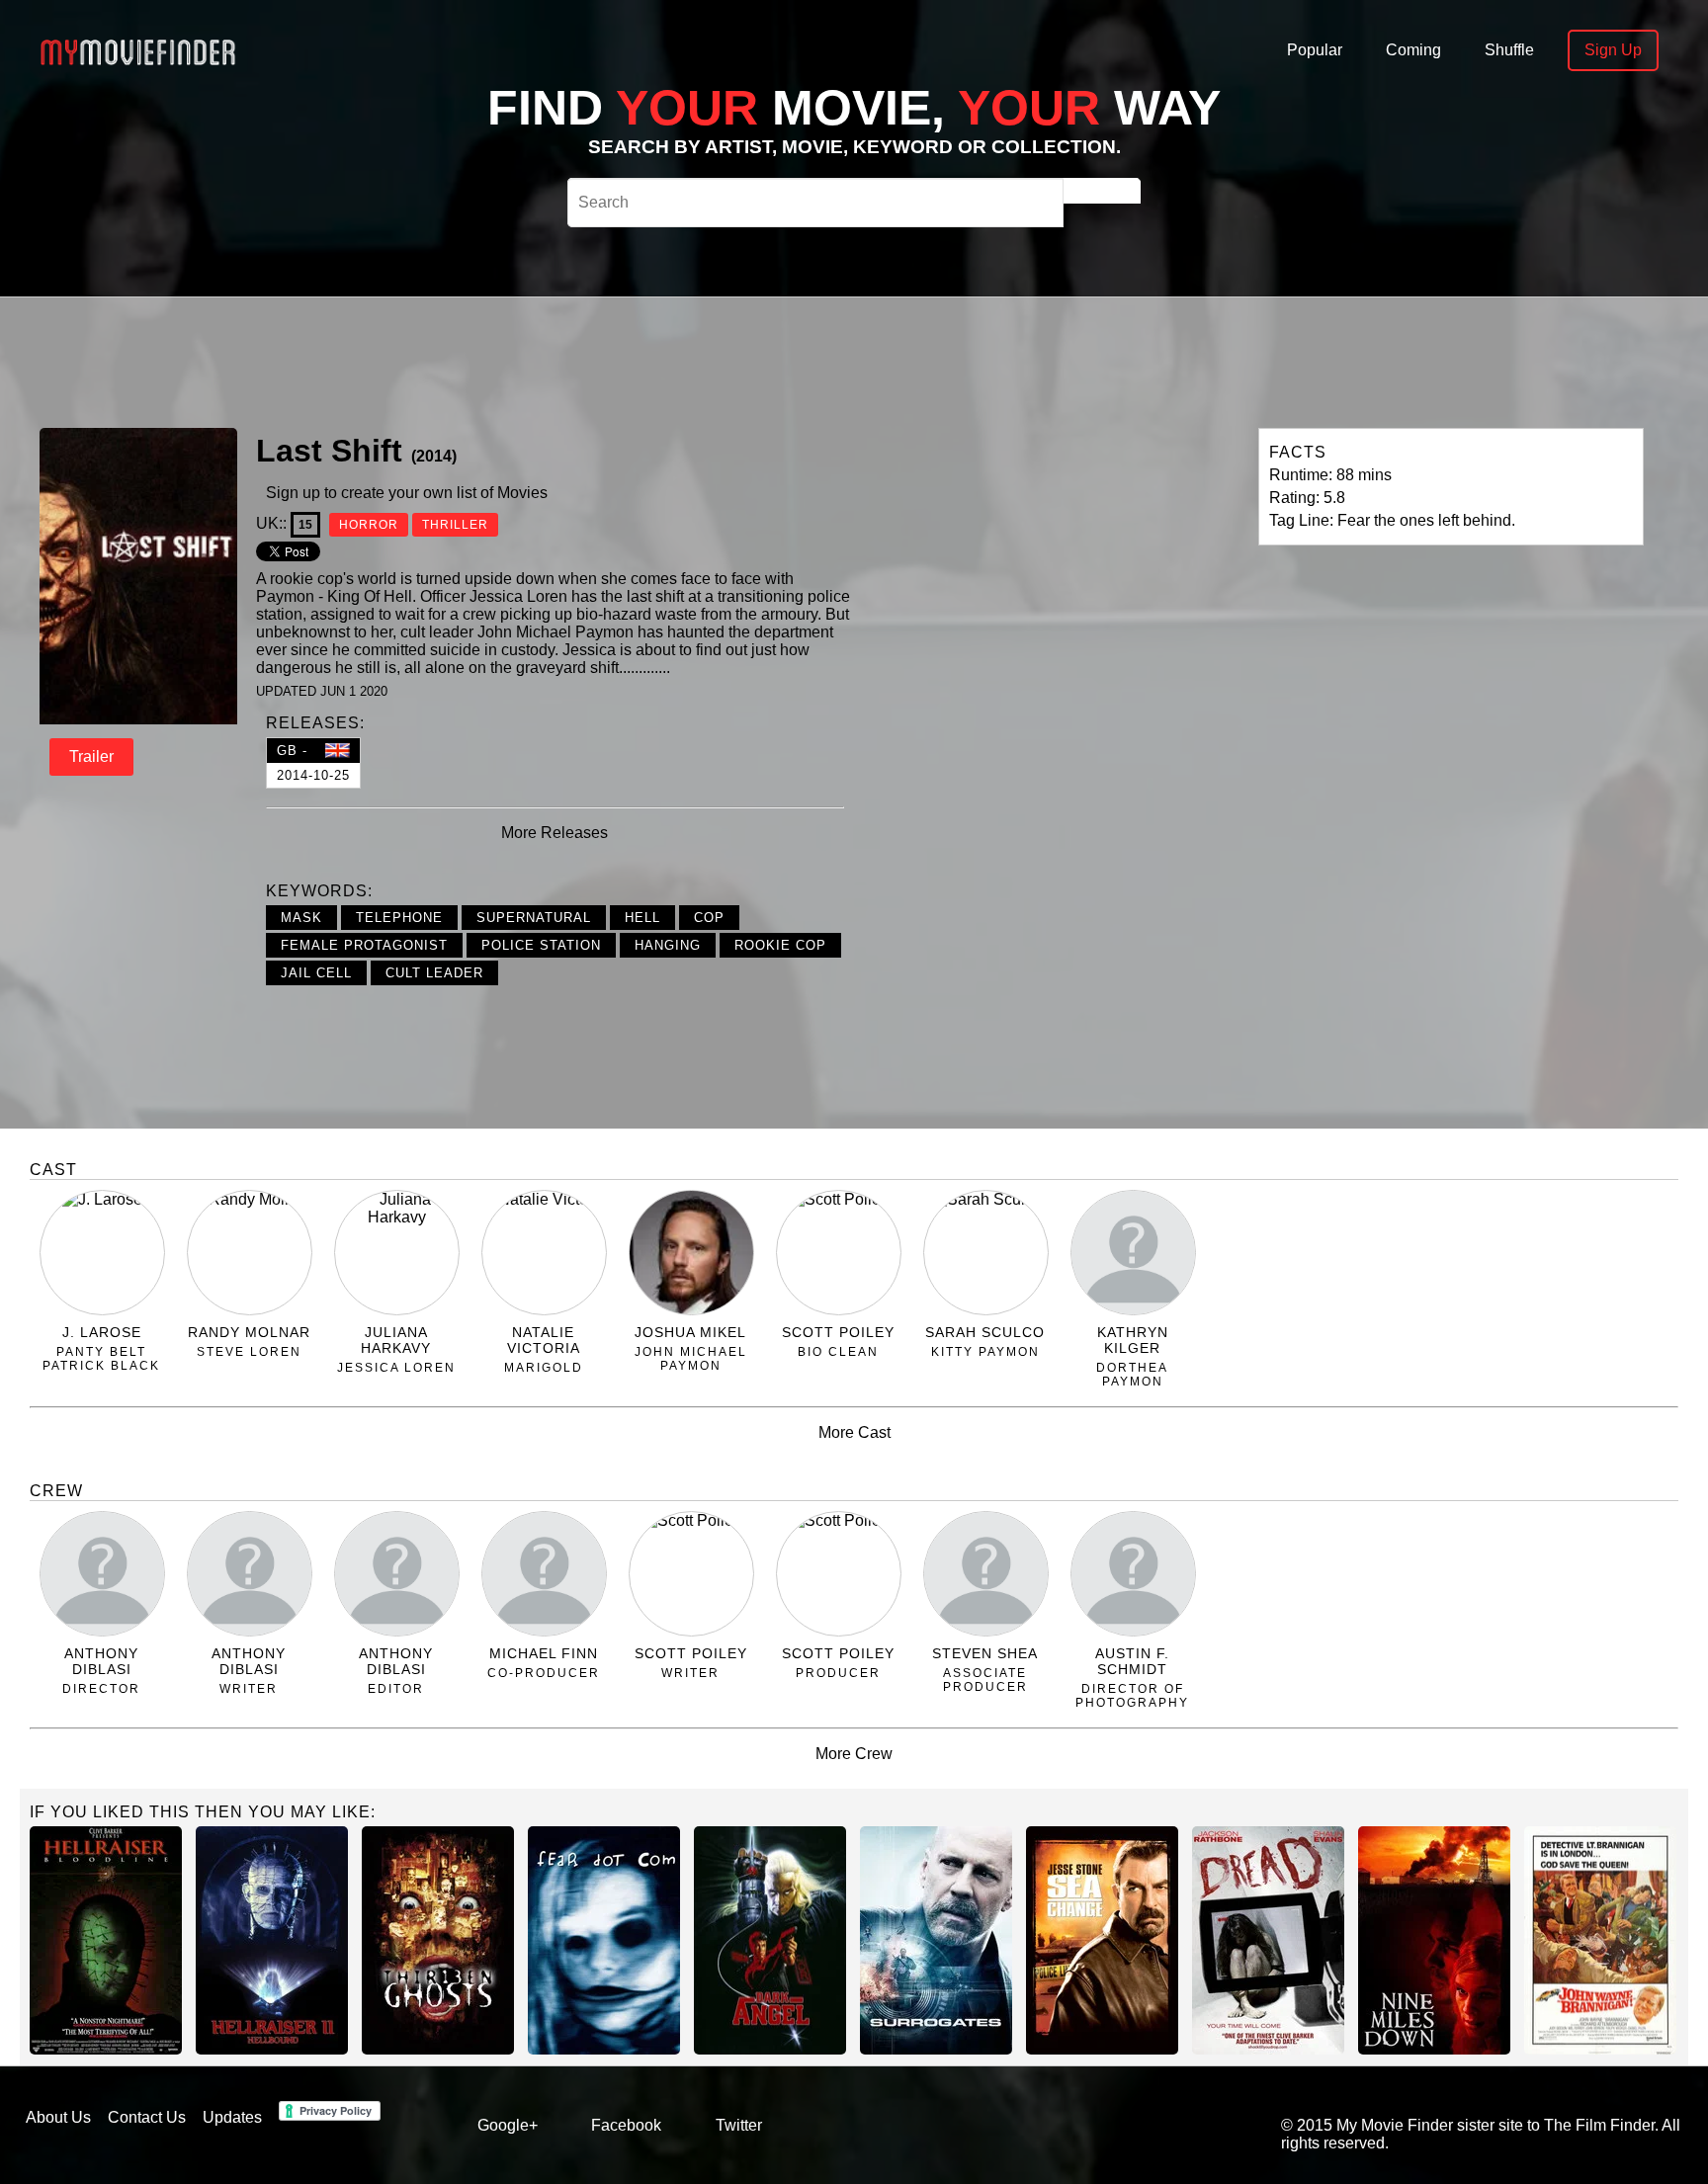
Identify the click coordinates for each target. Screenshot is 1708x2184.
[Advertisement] (714, 360)
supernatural (534, 918)
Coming (1413, 50)
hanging (668, 945)
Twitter (739, 2125)
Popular (1315, 50)
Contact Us (147, 2117)
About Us (58, 2117)
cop (709, 918)
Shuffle (1509, 50)
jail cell (316, 973)
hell (642, 918)
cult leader (434, 973)
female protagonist (364, 945)
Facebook (626, 2125)
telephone (399, 918)
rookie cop (780, 945)
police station (541, 945)
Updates (232, 2117)
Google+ (508, 2125)
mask (301, 918)
